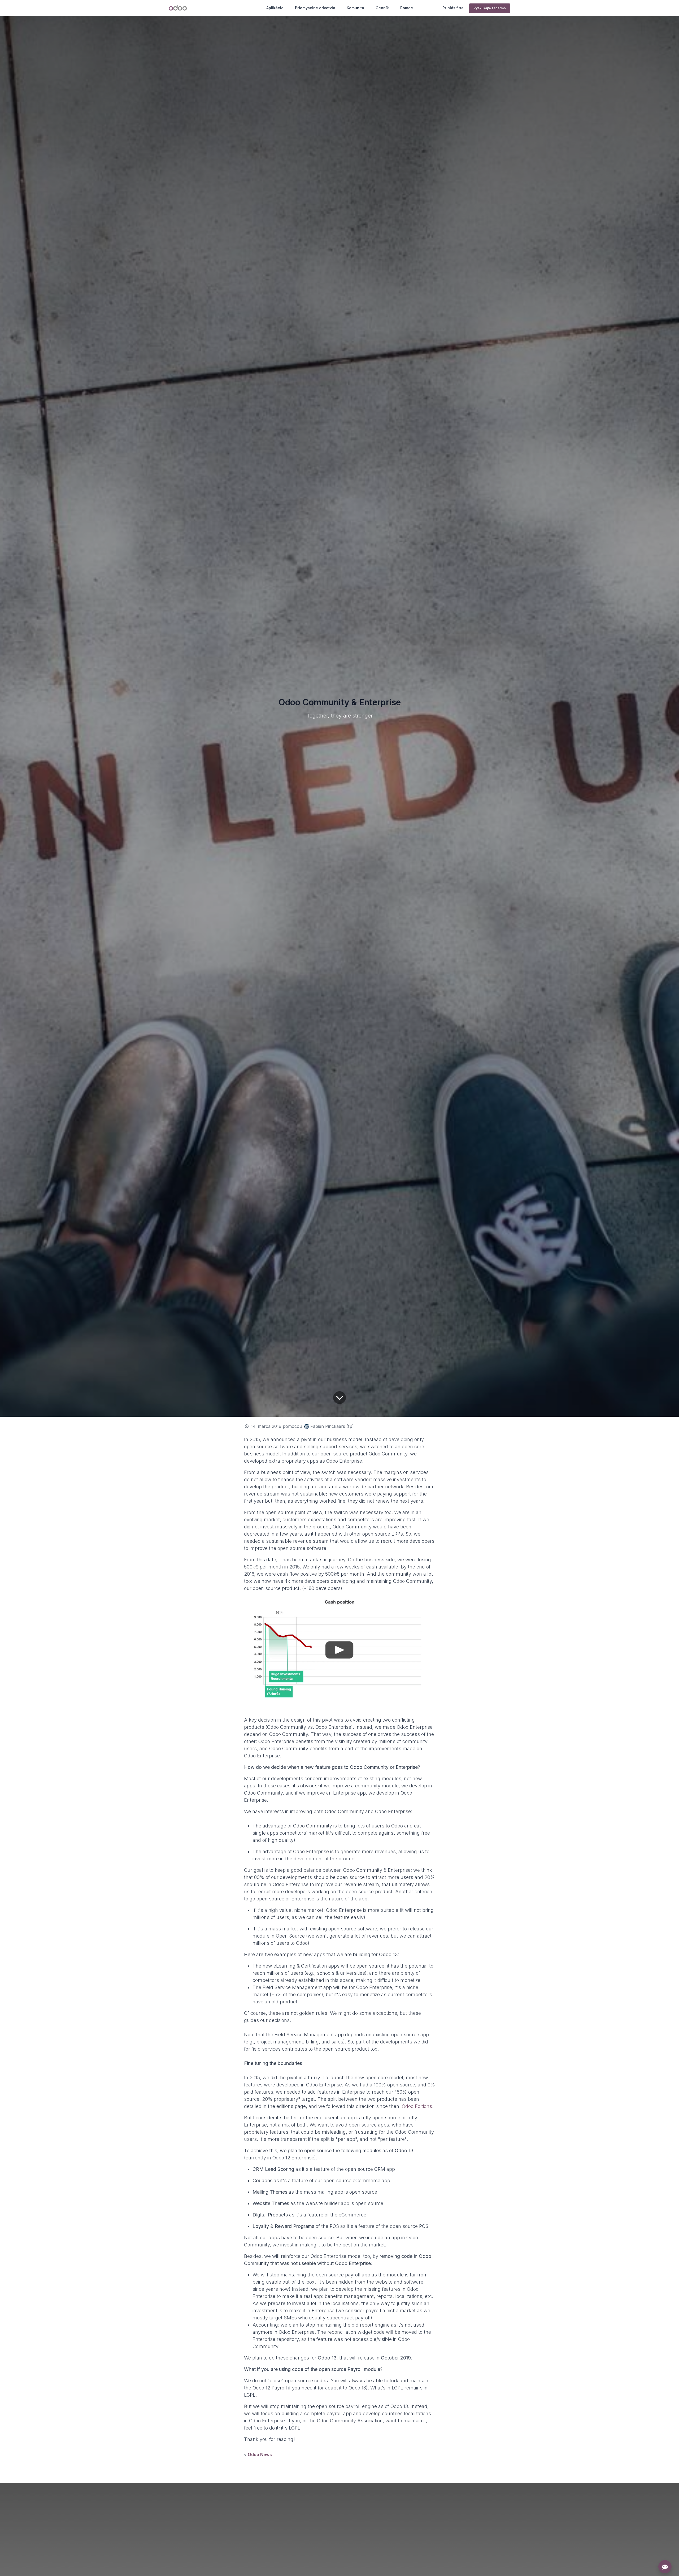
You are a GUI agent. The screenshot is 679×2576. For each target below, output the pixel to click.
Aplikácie (275, 8)
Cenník (382, 8)
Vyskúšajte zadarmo (490, 8)
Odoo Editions (417, 2106)
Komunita (355, 8)
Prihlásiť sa (453, 8)
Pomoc (407, 8)
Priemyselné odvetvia (315, 8)
